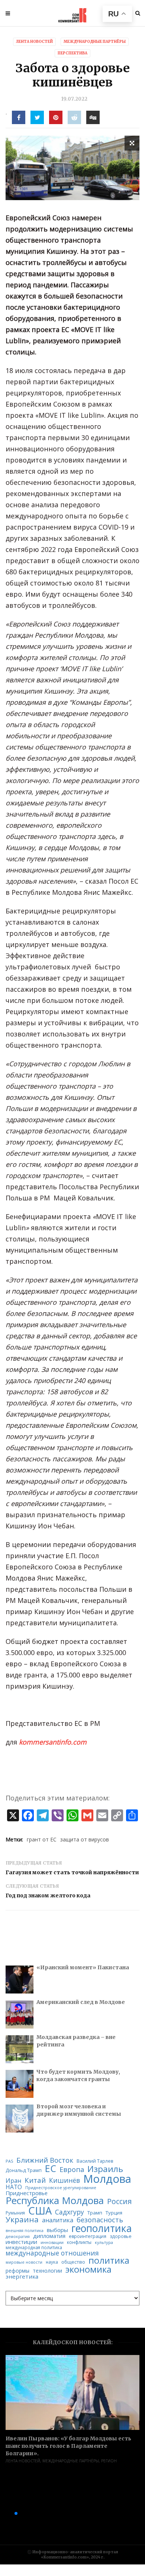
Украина (22, 2220)
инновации (52, 2242)
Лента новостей (23, 2461)
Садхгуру (70, 2212)
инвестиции (21, 2242)
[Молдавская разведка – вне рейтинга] (20, 2049)
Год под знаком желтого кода (48, 1895)
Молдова (107, 2179)
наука (52, 2262)
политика (109, 2261)
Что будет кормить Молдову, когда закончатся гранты (78, 2075)
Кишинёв (65, 2180)
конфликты (79, 2242)
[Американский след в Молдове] (20, 2015)
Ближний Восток (45, 2160)
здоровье (121, 2236)
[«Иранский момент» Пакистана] (20, 1980)
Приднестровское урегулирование (61, 2188)
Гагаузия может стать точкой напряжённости (72, 1872)
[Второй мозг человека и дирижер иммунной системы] (20, 2119)
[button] (4, 2513)
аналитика (58, 2220)
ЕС (51, 2168)
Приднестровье (27, 2193)
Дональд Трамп (24, 2170)
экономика (88, 2270)
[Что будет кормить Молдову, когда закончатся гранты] (20, 2084)
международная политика (34, 2248)
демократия (18, 2237)
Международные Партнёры (71, 2461)
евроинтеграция (88, 2236)
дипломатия (49, 2236)
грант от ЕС (42, 1839)
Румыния (15, 2213)
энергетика (22, 2277)
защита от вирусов (85, 1839)
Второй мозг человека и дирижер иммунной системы (79, 2110)
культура (104, 2242)
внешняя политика (25, 2231)
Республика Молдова (55, 2201)
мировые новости (24, 2262)
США (40, 2211)
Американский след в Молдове (81, 2002)
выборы (57, 2230)
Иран (13, 2181)
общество (73, 2262)
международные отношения (52, 2253)
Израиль (105, 2169)
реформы (17, 2271)
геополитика (101, 2228)
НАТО (14, 2187)
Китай (35, 2180)
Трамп (95, 2213)
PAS (9, 2161)
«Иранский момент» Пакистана (83, 1967)
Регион (109, 2461)
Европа (72, 2169)
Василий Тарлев (95, 2161)
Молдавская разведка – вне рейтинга (76, 2041)
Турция (114, 2213)
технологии (47, 2271)
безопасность (100, 2220)
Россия (119, 2201)
